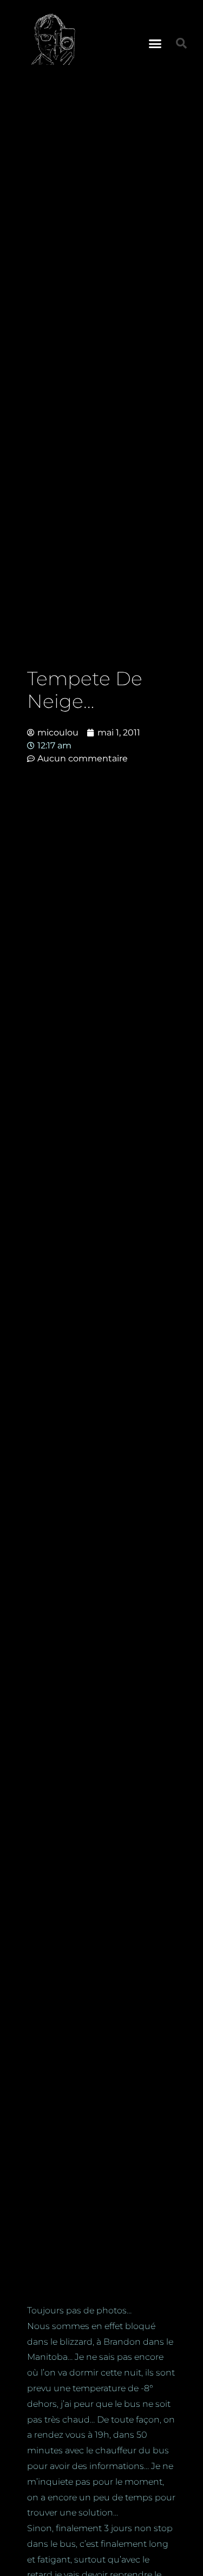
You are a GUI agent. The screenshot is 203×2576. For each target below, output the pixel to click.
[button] (155, 43)
